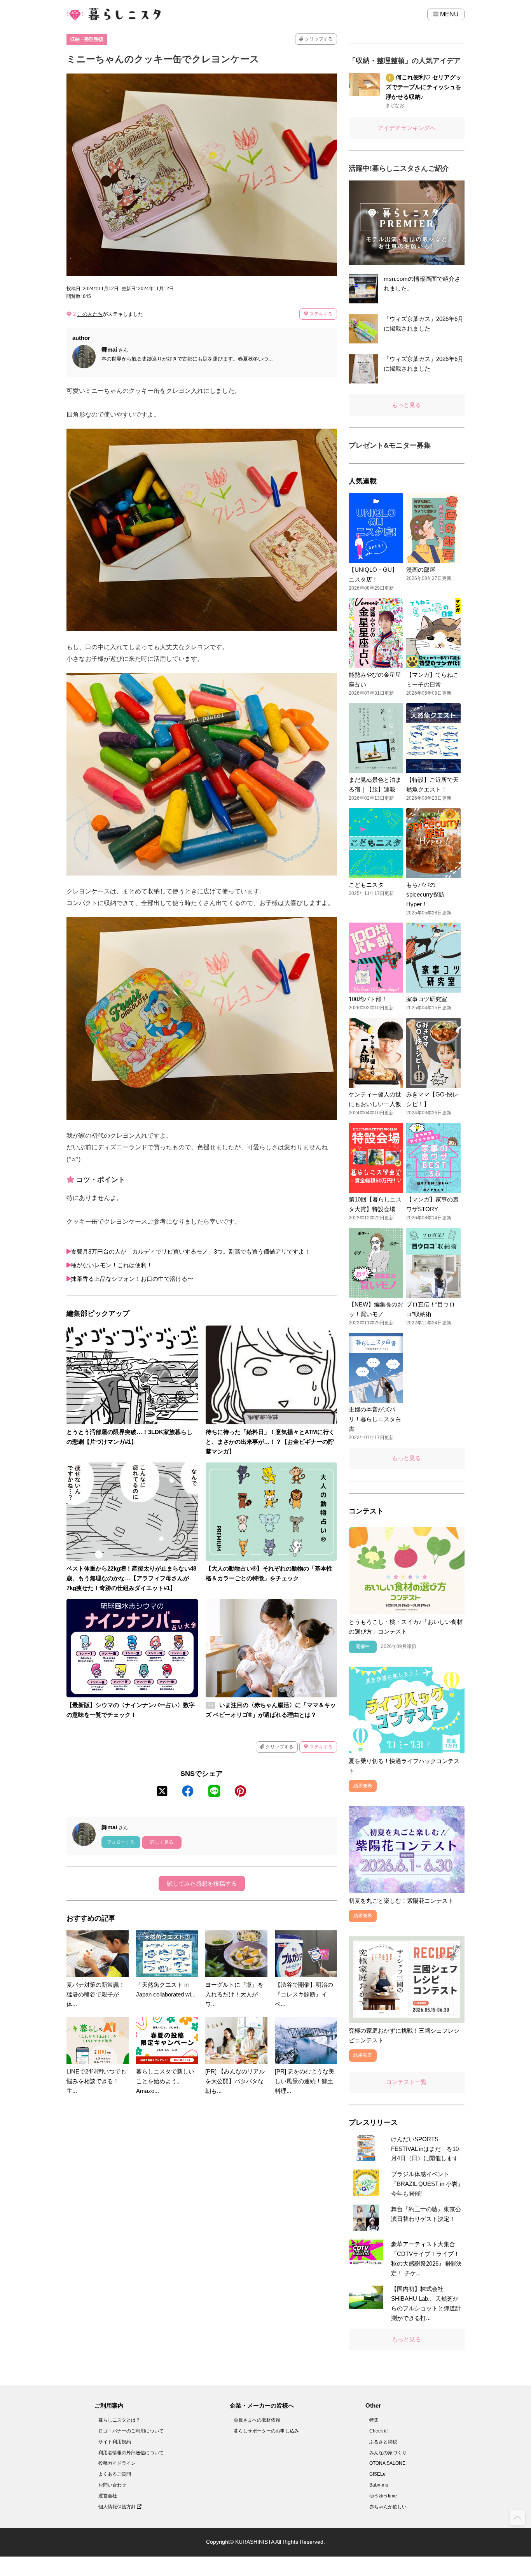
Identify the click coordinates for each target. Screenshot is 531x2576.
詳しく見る (162, 1842)
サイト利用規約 (115, 2442)
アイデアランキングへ (407, 128)
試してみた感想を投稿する (202, 1883)
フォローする (121, 1842)
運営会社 (108, 2496)
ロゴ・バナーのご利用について (131, 2431)
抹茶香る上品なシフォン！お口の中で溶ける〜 (132, 1279)
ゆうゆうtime (383, 2496)
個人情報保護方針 (118, 2507)
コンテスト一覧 (406, 2082)
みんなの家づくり (388, 2453)
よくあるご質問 (115, 2474)
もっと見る (406, 405)
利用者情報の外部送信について (131, 2453)
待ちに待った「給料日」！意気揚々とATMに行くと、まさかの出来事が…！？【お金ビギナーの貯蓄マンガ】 (270, 1442)
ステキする (321, 314)
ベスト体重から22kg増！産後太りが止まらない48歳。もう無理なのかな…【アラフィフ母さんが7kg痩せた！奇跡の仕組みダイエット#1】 (131, 1578)
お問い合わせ (112, 2485)
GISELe (377, 2474)
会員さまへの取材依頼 (257, 2420)
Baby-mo (379, 2485)
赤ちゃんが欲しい (388, 2507)
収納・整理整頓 (87, 39)
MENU (449, 14)
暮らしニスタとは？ (119, 2420)
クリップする (318, 39)
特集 (374, 2420)
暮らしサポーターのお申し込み (266, 2431)
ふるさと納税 (383, 2442)
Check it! (378, 2431)
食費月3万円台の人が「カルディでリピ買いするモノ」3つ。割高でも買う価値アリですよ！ (190, 1251)
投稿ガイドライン (117, 2463)
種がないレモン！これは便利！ (112, 1265)
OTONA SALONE (387, 2463)
